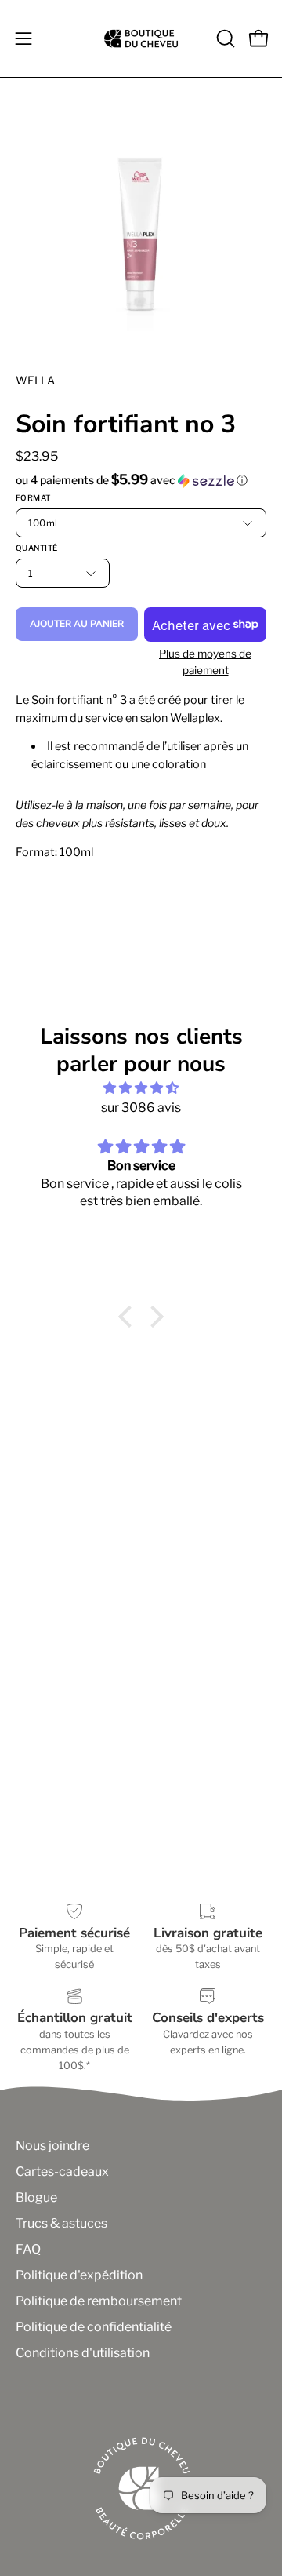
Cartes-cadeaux (62, 2172)
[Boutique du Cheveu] (141, 38)
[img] (141, 1088)
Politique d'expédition (79, 2275)
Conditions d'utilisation (83, 2353)
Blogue (36, 2197)
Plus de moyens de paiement (205, 662)
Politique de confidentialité (94, 2327)
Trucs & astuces (61, 2223)
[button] (224, 38)
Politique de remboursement (99, 2301)
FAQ (28, 2249)
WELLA (35, 380)
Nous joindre (52, 2146)
